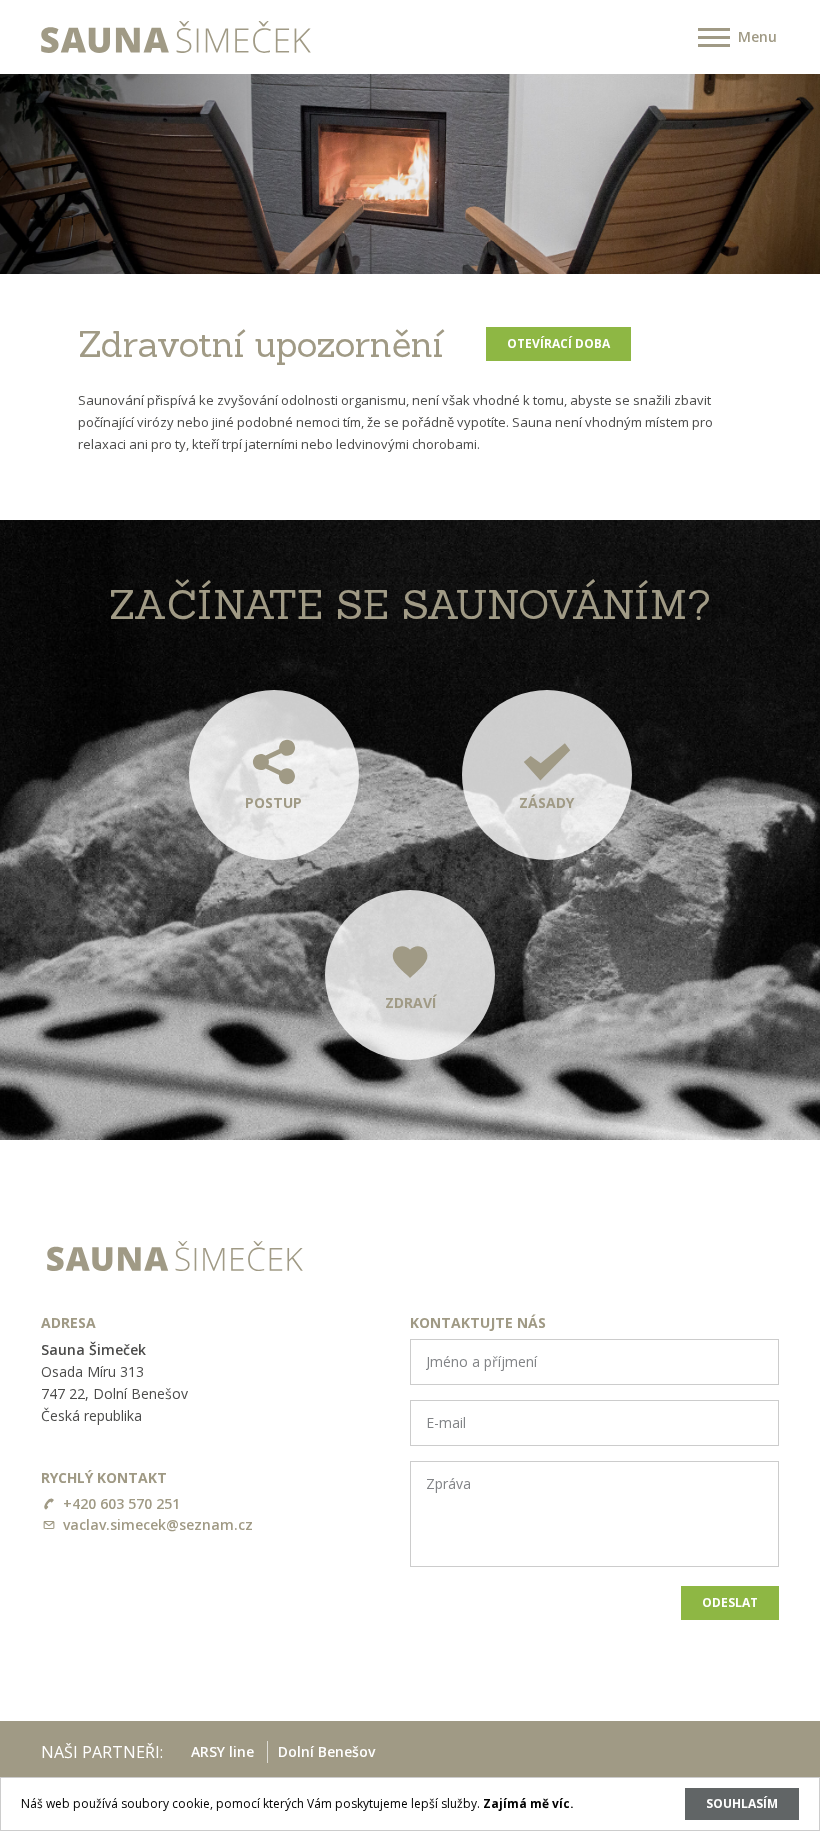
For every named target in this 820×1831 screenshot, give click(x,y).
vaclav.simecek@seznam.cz (158, 1524)
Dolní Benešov (326, 1751)
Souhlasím (742, 1803)
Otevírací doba (558, 343)
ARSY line (222, 1751)
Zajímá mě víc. (528, 1803)
